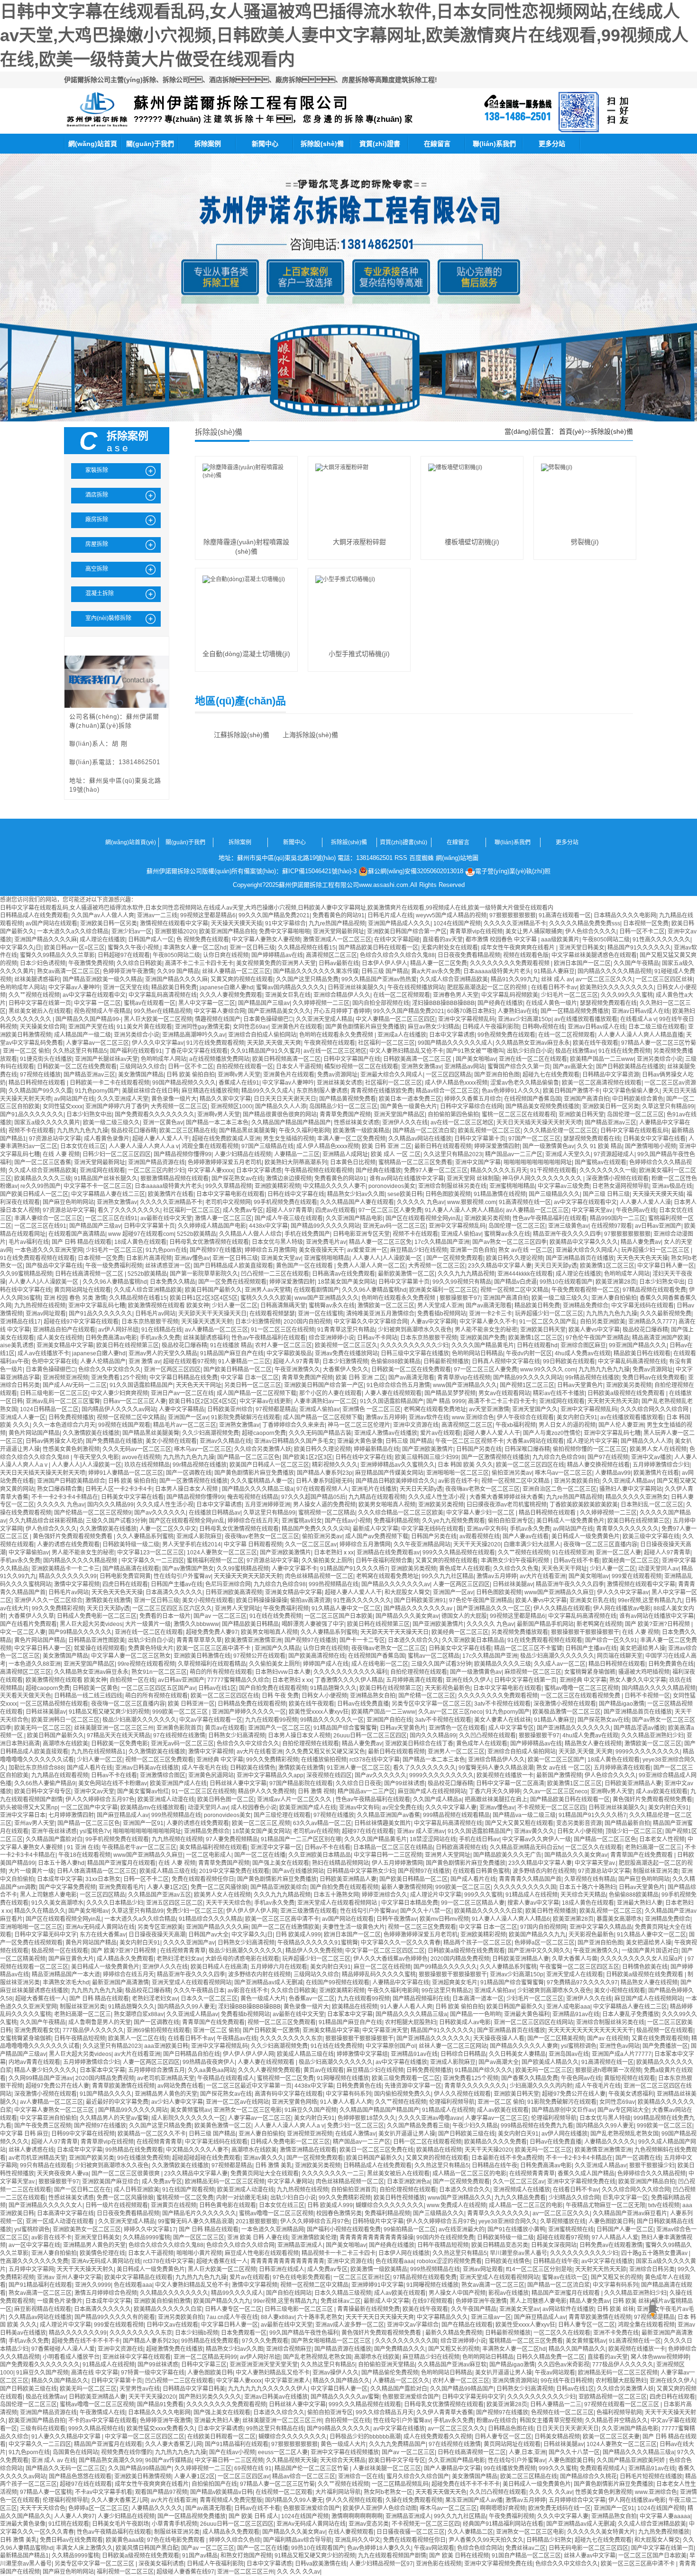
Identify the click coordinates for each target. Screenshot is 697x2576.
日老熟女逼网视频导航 (621, 1186)
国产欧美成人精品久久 (550, 2062)
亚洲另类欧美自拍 (577, 1481)
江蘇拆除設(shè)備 (242, 735)
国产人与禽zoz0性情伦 (552, 1433)
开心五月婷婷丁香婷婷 (342, 1011)
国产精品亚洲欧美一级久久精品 (102, 979)
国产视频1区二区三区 (527, 1385)
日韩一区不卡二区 (642, 932)
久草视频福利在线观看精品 (212, 1664)
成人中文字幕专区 (511, 1728)
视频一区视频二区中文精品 (514, 1290)
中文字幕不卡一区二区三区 (98, 1186)
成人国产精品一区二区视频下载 (257, 1393)
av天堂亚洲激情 (489, 1409)
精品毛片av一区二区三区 (185, 1425)
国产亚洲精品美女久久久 (279, 1011)
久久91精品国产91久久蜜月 (266, 1051)
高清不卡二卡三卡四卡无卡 (199, 963)
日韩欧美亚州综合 (230, 1409)
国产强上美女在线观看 (281, 1863)
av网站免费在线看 (180, 2086)
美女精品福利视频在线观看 (213, 1847)
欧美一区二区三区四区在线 (530, 1465)
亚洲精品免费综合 (586, 1306)
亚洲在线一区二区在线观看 (533, 1059)
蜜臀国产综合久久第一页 (519, 1067)
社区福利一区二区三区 (386, 1043)
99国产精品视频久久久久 (184, 1083)
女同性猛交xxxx (63, 1106)
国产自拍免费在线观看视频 (273, 1688)
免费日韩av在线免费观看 (654, 1378)
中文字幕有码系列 (348, 2094)
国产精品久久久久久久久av (396, 1584)
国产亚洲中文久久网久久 (539, 1951)
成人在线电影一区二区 (380, 1664)
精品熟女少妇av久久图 (356, 1194)
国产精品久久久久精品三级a (258, 1489)
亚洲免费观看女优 (37, 2030)
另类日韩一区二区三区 (253, 1385)
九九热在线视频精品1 (98, 1752)
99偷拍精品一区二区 (410, 2229)
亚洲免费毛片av (326, 1242)
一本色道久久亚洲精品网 (273, 2229)
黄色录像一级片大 (174, 1099)
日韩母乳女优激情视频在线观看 (209, 1242)
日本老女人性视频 (662, 1839)
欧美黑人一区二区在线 (137, 2038)
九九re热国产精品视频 (337, 923)
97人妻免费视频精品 (232, 1839)
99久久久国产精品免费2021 (274, 915)
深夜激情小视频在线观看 (617, 1178)
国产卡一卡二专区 (362, 1640)
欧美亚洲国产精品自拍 (228, 932)
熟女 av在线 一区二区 (526, 1250)
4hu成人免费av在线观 (583, 1353)
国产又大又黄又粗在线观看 (519, 1823)
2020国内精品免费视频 (460, 1959)
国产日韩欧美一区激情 (271, 2030)
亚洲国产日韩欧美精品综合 (71, 1481)
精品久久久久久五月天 (499, 1170)
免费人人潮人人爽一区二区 (371, 1266)
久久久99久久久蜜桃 (627, 995)
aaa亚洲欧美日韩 (166, 2046)
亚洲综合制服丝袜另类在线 (452, 1186)
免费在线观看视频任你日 (203, 1879)
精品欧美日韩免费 (174, 987)
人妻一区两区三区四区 (461, 1584)
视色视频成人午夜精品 (102, 1011)
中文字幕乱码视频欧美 (510, 995)
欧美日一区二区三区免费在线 (376, 2150)
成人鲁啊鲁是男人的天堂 (100, 2022)
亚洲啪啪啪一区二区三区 (458, 1473)
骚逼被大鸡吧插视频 (644, 1672)
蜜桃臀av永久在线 (507, 1234)
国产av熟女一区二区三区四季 (509, 1242)
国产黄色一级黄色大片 (409, 1106)
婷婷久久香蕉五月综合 (473, 1099)
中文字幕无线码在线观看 (642, 1306)
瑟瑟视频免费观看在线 (608, 1003)
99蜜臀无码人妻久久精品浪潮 (496, 1768)
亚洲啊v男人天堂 (239, 1075)
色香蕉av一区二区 (312, 1999)
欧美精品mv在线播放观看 (153, 1808)
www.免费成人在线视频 (456, 2205)
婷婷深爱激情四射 (497, 1146)
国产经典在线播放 (500, 1003)
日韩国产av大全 (208, 1935)
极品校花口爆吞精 (134, 1131)
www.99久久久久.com (548, 1370)
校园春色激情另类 (339, 2213)
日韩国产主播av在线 (177, 1584)
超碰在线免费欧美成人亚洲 (226, 1139)
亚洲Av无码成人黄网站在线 (100, 1927)
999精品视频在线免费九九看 (537, 2126)
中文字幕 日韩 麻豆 (24, 2134)
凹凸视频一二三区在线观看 (275, 1274)
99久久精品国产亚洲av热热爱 (379, 979)
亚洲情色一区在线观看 (457, 1728)
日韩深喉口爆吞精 (527, 1449)
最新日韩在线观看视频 (443, 1146)
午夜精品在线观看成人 (226, 2078)
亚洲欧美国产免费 (483, 1338)
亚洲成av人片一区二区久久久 (295, 1800)
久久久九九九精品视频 (466, 1274)
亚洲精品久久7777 (652, 1322)
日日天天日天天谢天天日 (285, 1099)
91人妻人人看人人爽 (406, 2007)
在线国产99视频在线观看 (338, 1982)
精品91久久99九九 (514, 979)
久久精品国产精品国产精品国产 (291, 1123)
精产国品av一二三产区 (514, 1154)
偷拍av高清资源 (310, 1600)
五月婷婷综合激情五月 (156, 2070)
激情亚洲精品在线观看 (308, 2150)
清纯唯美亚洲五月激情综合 (380, 1314)
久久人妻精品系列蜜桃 (145, 1536)
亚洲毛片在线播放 (374, 1489)
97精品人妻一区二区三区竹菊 (659, 1043)
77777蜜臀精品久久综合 (238, 1680)
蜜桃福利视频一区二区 (215, 1561)
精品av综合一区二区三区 (447, 1091)
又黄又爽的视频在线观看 (242, 979)
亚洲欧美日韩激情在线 (202, 1656)
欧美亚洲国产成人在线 (178, 1783)
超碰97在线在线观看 (368, 1831)
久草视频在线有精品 (590, 1879)
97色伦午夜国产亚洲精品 (597, 1338)
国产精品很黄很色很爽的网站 (280, 1114)
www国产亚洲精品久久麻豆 (559, 1592)
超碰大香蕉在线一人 (41, 1999)
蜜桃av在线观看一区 (150, 1003)
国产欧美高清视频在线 (317, 1656)
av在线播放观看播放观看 (586, 1019)
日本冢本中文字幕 (350, 2014)
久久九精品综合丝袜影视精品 (46, 1521)
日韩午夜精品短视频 (80, 2038)
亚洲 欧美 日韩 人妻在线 (258, 2238)
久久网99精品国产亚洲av (41, 2078)
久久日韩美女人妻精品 (517, 2054)
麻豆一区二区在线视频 (382, 1967)
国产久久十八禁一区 (426, 1911)
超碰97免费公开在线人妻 (57, 2086)
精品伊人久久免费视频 (266, 1791)
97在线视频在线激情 (179, 1736)
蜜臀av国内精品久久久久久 (290, 987)
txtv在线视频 (664, 2205)
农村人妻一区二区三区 (284, 1345)
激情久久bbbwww (196, 1624)
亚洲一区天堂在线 (126, 987)
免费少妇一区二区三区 (195, 1911)
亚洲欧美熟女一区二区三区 (87, 2229)
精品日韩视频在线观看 (38, 1083)
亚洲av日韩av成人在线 (641, 1011)
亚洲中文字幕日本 (23, 1815)
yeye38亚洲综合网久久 (508, 2221)
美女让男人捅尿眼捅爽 (534, 932)
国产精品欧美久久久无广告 (507, 1855)
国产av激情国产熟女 (188, 1569)
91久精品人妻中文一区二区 (346, 1608)
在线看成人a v (638, 1019)
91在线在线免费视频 (624, 1051)
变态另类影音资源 (579, 1823)
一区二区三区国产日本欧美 (339, 1616)
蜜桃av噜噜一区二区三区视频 (582, 1688)
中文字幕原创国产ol (391, 2046)
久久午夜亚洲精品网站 (422, 1544)
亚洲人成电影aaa (568, 2007)
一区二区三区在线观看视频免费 (581, 1696)
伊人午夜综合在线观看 (525, 1417)
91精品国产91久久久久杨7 (354, 1569)
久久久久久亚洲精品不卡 (515, 923)
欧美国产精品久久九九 (537, 1935)
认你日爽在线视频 (226, 955)
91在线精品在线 (162, 1330)
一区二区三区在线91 (111, 1218)
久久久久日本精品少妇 (115, 1903)
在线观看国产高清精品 (77, 1234)
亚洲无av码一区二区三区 (394, 1226)
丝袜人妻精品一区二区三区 (236, 971)
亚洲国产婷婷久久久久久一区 (249, 1712)
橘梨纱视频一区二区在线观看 (361, 1067)
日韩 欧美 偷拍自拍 (191, 1075)
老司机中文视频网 (228, 1202)
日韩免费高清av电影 (111, 1338)
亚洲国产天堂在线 (91, 1027)
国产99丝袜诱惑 (404, 1783)
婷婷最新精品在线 (376, 1449)
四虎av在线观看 (335, 1210)
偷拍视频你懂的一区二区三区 (590, 1449)
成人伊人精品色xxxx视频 (456, 1083)
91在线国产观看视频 (188, 2190)
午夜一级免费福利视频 (114, 1266)
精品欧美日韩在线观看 (642, 1353)
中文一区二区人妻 (23, 1632)
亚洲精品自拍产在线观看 (64, 1330)
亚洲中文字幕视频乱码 (467, 1019)
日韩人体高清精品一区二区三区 (97, 1871)
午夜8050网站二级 (606, 940)
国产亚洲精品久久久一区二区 (494, 1608)
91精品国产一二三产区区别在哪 (301, 1839)
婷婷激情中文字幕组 (362, 2054)
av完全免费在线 (402, 1808)
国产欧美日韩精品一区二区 (238, 1370)
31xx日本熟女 (103, 1879)
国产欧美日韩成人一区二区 (34, 1194)
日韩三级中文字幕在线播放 (415, 1353)
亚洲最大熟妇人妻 (640, 1903)
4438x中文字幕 (268, 1226)
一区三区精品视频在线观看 (54, 1704)
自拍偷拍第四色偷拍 (453, 1114)
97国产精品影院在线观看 (301, 1783)
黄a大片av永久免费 (436, 971)
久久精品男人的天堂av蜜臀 (114, 2118)
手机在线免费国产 (307, 1234)
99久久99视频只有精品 (462, 1282)
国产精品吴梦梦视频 (450, 1393)
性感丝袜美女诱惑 (357, 1123)
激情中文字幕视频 (77, 1584)
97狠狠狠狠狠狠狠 (513, 915)
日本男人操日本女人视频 (187, 1489)
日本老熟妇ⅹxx (334, 1553)
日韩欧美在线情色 (253, 1768)
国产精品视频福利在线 (421, 1999)
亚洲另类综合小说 (137, 1035)
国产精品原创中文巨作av (563, 2110)
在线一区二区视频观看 (402, 995)
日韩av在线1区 (217, 1688)
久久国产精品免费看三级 (418, 2126)
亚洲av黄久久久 (534, 1831)
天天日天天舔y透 (556, 1266)
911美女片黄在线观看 (144, 1027)
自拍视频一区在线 (132, 1680)
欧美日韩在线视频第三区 (128, 1345)
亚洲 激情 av (144, 1361)
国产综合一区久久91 (611, 1640)
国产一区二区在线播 (260, 1855)
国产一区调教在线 (189, 1473)
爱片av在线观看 (440, 1433)
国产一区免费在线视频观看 (232, 1282)
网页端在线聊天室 (620, 1656)
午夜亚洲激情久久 (297, 1370)
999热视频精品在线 (334, 1584)
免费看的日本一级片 (165, 1616)
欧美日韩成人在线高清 (219, 1967)
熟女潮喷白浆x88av (139, 2014)
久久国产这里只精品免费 (307, 979)
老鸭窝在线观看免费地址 (435, 1409)
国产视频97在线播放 (216, 1250)
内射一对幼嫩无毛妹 (242, 2198)
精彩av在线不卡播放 (559, 1393)
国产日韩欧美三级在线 (467, 2134)
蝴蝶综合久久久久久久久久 (390, 2205)
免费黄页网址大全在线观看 (265, 2174)
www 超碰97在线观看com (141, 1234)
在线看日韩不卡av (554, 987)
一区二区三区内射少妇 (156, 1170)
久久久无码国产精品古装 (320, 1433)
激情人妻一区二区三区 (223, 1218)
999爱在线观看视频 (637, 1576)
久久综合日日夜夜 (358, 1783)
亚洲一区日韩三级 (252, 948)
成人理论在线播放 (102, 940)
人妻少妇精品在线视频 (243, 1154)
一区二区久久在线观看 (594, 1847)
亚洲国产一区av (188, 1417)
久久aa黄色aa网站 (211, 2070)
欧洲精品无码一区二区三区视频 (225, 2182)
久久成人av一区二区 (560, 1664)
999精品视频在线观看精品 (456, 1815)
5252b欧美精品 (197, 1234)
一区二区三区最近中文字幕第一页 (249, 2086)
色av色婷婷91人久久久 (511, 1091)
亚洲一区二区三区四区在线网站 (533, 2022)
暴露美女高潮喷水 (619, 1919)
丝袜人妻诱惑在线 (31, 2150)
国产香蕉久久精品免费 (530, 2078)
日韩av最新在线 (339, 963)
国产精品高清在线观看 (131, 1569)
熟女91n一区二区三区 (159, 1672)
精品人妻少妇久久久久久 (46, 2070)
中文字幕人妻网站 (290, 2182)
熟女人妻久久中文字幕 (638, 1680)
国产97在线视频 (608, 1457)
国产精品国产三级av (264, 1003)
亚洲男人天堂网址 (238, 1608)
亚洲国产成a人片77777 (622, 2054)
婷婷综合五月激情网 (270, 1250)
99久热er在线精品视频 (162, 1011)
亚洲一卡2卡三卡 (491, 1314)
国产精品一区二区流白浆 (424, 1131)
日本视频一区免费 (646, 923)
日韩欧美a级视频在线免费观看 (627, 1393)
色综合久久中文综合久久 (110, 1370)
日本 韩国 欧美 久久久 (465, 1465)
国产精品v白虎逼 (515, 1282)
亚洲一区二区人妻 (618, 1553)
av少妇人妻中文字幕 (177, 2102)
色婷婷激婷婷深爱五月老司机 (225, 1162)
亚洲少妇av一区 (132, 932)
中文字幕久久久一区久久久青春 (401, 1943)
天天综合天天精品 (583, 1895)
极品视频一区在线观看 (60, 1951)
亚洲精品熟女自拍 (373, 1696)
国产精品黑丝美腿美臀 (248, 1131)
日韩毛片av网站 (155, 1314)
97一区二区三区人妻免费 (390, 1210)
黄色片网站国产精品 (34, 1433)
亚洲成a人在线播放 (402, 1035)
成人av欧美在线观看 (662, 1791)
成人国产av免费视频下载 (377, 1536)
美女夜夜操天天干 (321, 1250)
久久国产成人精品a (437, 1800)
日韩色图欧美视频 (448, 1194)
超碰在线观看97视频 (189, 1361)
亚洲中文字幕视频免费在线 (581, 2182)
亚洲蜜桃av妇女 (302, 1521)
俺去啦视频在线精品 (253, 1497)
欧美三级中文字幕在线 (651, 1536)
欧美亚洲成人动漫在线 (166, 1800)
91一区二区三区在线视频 (283, 1330)
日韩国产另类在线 (479, 1449)
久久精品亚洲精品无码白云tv (526, 1847)
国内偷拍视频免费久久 (403, 2094)
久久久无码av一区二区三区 (137, 1449)
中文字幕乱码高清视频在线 (163, 995)
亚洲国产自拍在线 (389, 1720)
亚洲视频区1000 (231, 1106)
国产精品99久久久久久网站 (325, 1226)
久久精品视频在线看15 (307, 948)
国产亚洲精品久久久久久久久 (574, 1728)
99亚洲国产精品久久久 (638, 1345)
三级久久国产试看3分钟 (116, 1521)
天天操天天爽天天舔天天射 (248, 1576)
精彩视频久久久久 (335, 1465)
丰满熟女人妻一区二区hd (195, 948)
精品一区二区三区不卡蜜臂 (528, 1648)
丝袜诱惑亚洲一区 (168, 1266)
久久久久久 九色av (421, 1202)
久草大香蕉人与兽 (575, 1959)
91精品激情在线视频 (500, 1194)
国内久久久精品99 (110, 1505)
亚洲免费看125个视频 (119, 1378)
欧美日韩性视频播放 (551, 1911)
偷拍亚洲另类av (512, 1473)
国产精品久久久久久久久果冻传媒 (316, 971)
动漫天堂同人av (658, 1569)
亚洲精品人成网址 (345, 1154)
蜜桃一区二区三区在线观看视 (519, 1114)
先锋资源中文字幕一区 (413, 2086)
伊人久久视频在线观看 (462, 2094)
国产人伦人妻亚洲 (621, 1425)
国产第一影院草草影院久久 (204, 1274)
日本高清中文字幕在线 (65, 2213)
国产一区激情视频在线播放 (495, 1457)
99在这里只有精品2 (446, 1991)
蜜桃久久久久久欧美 (266, 1298)
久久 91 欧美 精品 (600, 1146)
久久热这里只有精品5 (80, 1051)
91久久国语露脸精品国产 (141, 1385)
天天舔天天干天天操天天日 (212, 1314)
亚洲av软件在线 (429, 1417)
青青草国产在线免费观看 (642, 1855)
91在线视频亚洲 (572, 1553)
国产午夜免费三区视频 (43, 2126)
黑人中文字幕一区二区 (207, 1003)
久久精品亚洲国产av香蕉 (389, 1815)
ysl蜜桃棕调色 (579, 2046)
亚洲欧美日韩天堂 (581, 1114)
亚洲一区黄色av (163, 1123)
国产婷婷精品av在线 (277, 955)
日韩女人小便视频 (324, 1696)
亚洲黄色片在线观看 (297, 1027)
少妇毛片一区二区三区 (569, 995)
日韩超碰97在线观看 (124, 955)
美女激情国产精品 (141, 1075)
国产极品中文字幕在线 (54, 1266)
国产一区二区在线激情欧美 (285, 1927)
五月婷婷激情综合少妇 (661, 1465)
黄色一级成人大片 (263, 1999)
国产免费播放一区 (665, 2046)
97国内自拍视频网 (543, 1927)
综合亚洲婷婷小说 (331, 1338)
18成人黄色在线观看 (140, 1242)
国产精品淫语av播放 (639, 1728)
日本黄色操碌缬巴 (268, 1019)
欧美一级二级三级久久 (111, 1123)
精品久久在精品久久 (40, 1911)
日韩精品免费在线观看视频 (252, 1704)
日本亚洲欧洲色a (408, 2182)
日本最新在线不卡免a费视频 (507, 2158)
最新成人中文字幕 (376, 1529)
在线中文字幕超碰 (397, 940)
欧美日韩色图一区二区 (226, 1800)
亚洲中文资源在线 (416, 1425)
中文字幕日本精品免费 (410, 1903)
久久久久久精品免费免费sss (585, 923)
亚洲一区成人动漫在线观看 (60, 2221)
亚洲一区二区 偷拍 (26, 1051)
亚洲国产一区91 (143, 1823)
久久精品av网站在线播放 (420, 1139)
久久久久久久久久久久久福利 (350, 1672)
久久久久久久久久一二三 (333, 2174)
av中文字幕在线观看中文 (94, 995)
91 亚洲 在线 (83, 1847)
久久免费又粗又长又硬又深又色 (325, 1752)
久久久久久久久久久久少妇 (414, 1345)
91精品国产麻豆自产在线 (232, 1353)
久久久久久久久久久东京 (291, 2038)
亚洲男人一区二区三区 (456, 1752)
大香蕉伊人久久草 (31, 1616)
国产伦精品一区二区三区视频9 (93, 1513)
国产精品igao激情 (622, 1704)
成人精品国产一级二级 (83, 1035)
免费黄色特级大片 (151, 1648)
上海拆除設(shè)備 (310, 735)
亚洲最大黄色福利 (527, 2014)
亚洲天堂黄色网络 (294, 2102)
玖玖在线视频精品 (147, 1465)
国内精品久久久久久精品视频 (614, 971)
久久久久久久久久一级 (608, 1170)
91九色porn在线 (166, 1250)
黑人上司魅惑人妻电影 (48, 1895)
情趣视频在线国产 (218, 1019)
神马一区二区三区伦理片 (359, 1425)
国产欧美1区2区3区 (307, 1457)
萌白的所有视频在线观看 (221, 1672)
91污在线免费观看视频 (215, 1043)
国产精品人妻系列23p (325, 1473)
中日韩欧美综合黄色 (638, 1099)
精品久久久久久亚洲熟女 (637, 1497)
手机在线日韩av (479, 1839)
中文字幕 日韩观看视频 (253, 1544)
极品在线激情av (575, 1051)
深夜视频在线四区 (329, 1775)
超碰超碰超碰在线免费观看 (206, 2158)
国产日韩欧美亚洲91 (420, 1600)
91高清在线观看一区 (565, 915)
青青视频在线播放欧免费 (382, 1091)
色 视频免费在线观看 (203, 940)
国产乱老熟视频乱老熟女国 (624, 2134)
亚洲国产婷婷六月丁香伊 (117, 1106)
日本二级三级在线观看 (657, 1027)
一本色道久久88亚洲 (35, 1664)
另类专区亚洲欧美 (160, 1927)
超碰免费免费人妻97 (212, 1632)
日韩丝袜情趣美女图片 (383, 1823)
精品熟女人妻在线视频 (593, 1744)
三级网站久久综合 (142, 1067)
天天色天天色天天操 (642, 1258)
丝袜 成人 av (557, 979)
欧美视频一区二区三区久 (346, 1345)
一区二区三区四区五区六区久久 (172, 1608)
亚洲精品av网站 (464, 1067)
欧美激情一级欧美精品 (361, 1131)
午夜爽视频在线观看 (330, 1043)
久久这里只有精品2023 (453, 1154)
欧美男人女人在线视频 (658, 1449)
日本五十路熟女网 (336, 1895)
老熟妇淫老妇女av (179, 1959)
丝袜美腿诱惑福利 (37, 979)
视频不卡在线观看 (31, 1131)
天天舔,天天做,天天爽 (274, 1043)
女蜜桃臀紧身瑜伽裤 (590, 1672)
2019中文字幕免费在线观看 (234, 1871)
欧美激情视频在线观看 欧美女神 (169, 1306)
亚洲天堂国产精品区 (399, 1114)
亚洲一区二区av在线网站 (237, 2102)
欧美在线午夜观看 (596, 1043)
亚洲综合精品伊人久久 (342, 995)
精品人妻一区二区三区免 (380, 1242)
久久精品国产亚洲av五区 (160, 1895)
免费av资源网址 (337, 1075)
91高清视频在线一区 (525, 1202)
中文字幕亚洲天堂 (385, 2030)
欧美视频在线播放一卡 (505, 1775)
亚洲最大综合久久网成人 (392, 1075)
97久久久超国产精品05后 (313, 1497)
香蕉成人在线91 (239, 1083)
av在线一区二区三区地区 (335, 1051)
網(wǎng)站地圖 (457, 858)
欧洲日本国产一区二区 (582, 963)
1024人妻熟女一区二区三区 (222, 1553)
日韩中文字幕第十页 (480, 1139)
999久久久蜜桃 (483, 1895)
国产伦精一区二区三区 (427, 1696)
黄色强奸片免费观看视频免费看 (73, 1536)
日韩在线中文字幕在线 (296, 1194)
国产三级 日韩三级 (606, 1194)
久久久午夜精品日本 (199, 1991)
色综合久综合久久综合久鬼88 (397, 955)
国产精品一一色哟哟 (476, 2014)
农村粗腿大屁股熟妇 (411, 2022)
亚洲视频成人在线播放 (522, 2190)
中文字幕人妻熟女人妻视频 (266, 940)
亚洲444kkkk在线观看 (525, 1274)
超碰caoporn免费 (264, 1433)
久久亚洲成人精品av (628, 1481)
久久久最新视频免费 (666, 1314)
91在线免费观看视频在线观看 (37, 1258)
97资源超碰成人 (614, 1154)
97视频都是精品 (276, 1409)
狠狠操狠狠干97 (460, 1298)
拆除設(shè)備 (322, 144)
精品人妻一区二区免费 (439, 963)
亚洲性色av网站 (619, 2046)
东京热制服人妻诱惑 (322, 1091)
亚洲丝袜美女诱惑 (339, 1083)
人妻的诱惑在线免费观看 (68, 1544)
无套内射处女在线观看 (449, 948)
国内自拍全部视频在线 (381, 1003)
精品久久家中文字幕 (225, 1099)
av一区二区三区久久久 (604, 979)
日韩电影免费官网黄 (125, 1576)
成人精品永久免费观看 (125, 1959)
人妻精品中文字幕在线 (401, 1982)
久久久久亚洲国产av (189, 1943)
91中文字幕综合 (285, 923)
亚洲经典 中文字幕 (583, 1680)
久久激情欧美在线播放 (91, 1433)
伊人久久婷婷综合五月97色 (100, 1800)
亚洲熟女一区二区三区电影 (248, 2110)
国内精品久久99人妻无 (186, 2007)
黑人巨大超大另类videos (91, 1624)
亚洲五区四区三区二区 (174, 1903)
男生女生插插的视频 (289, 1139)
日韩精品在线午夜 (495, 2165)
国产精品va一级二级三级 (524, 1815)
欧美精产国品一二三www (602, 1059)
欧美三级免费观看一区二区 (406, 2078)
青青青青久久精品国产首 (530, 1879)
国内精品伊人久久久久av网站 (119, 1409)
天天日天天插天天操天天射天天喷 (539, 1123)
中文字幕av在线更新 (265, 1401)
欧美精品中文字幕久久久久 (584, 1242)
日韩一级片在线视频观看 (117, 2205)
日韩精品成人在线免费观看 (34, 915)
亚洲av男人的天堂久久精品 (163, 1353)
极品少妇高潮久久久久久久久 (557, 1656)
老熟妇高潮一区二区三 (653, 1847)
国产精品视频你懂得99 (183, 1154)
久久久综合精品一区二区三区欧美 (401, 1513)
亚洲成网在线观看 (102, 1170)
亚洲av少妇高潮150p (525, 1019)
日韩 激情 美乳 (274, 2165)
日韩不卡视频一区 (647, 1696)
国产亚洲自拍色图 (497, 1075)
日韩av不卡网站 (377, 1338)
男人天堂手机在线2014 (192, 1544)
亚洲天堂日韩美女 (582, 948)
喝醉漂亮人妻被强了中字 (313, 1624)
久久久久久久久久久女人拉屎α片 (642, 1959)
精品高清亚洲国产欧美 (660, 1338)
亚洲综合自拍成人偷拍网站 (262, 1035)
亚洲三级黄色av (568, 1226)
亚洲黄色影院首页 (179, 1728)
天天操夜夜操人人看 (499, 2038)
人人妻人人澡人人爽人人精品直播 (641, 1035)
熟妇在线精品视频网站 (340, 1863)
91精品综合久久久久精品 (211, 1919)
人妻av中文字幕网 (434, 1322)
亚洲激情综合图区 (163, 1775)
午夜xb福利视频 (516, 1425)
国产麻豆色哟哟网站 (68, 1202)
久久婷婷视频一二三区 (321, 1003)
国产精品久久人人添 (281, 1106)
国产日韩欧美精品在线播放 (630, 1067)
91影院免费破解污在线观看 (246, 1417)
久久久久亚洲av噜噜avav (430, 2118)
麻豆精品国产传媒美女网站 (389, 1473)
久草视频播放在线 (563, 2221)
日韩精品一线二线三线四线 (88, 1696)
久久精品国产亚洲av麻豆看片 (630, 2213)
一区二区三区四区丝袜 (664, 979)
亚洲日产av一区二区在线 (182, 1393)
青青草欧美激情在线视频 (123, 2086)
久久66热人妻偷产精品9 (45, 1783)
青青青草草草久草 (199, 1640)
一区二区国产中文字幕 (89, 1808)
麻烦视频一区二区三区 (533, 1672)
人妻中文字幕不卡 (294, 1569)
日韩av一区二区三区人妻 (134, 1401)
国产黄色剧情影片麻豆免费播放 (365, 1027)
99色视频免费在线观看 (506, 1035)
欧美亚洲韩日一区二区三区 (65, 1720)
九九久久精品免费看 (520, 2198)
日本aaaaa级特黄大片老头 (497, 971)
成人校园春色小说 (254, 1808)
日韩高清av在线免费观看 (344, 1274)
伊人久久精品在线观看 (562, 1608)
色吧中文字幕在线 (55, 1361)
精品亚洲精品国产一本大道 (66, 1974)
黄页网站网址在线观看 (83, 1290)
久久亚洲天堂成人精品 (324, 1019)
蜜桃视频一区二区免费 (285, 2078)
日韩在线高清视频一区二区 (90, 1274)
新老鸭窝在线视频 (599, 1624)
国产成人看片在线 (90, 1768)
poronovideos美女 (392, 1186)
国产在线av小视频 (348, 1521)
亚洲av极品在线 (672, 1186)
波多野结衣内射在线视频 (544, 1871)
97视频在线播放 (40, 1075)
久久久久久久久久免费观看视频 (510, 963)
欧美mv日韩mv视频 (444, 1919)
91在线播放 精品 (231, 1345)
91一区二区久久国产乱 (548, 1322)
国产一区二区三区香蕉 (43, 1162)
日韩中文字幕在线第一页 (40, 1003)
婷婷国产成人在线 (326, 1664)
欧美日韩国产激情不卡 (571, 1091)
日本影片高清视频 (149, 1258)
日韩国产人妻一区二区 (625, 2229)
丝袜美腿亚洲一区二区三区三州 (114, 1728)
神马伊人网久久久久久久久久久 (543, 1178)
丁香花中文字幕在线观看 (196, 1051)
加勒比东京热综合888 (36, 1768)
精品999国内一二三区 (618, 1218)
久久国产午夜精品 (636, 963)
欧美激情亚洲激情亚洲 (253, 1640)
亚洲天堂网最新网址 (339, 932)
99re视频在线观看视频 (146, 1664)
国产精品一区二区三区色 (248, 1457)
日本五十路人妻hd (61, 1863)
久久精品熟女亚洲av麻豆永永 (533, 1043)
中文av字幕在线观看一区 (211, 1720)
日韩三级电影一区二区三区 (54, 1393)
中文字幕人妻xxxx (211, 1170)
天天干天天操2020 (477, 1544)
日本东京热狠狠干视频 (150, 1322)
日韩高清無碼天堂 (283, 1306)
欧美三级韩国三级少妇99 (427, 1457)
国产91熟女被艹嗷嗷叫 (475, 1051)
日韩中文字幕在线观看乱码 (634, 1131)
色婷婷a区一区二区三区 (545, 1943)
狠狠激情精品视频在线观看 (174, 1178)
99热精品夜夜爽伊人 (209, 2062)
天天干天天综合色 (229, 1903)
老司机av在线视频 (316, 1831)
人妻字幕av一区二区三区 (97, 1043)
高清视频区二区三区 (331, 955)
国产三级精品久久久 (554, 1194)
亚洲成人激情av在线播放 (386, 1433)
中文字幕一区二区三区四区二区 (385, 1951)
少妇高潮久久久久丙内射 (541, 2086)
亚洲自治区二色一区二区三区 (559, 1489)
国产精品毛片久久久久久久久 (199, 2213)
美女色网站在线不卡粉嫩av (113, 1783)
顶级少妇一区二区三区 (634, 1831)
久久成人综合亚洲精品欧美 (454, 979)
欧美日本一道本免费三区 (410, 1099)
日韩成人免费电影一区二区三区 (97, 1616)
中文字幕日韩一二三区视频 (388, 1855)
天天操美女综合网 (43, 1027)
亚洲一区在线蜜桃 (321, 1314)
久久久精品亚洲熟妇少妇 (652, 1736)
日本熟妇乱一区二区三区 (652, 1505)
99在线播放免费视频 (143, 2158)
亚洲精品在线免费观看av (388, 1553)
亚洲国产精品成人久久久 (399, 923)
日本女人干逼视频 (299, 1067)
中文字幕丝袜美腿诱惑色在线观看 (594, 955)
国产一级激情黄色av (548, 1146)
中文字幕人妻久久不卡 (488, 1322)
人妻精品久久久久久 (610, 2142)
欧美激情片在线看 (171, 1194)
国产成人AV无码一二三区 (75, 1385)
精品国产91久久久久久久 (639, 948)
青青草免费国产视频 (345, 1114)
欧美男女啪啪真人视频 (387, 1505)
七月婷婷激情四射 (71, 1815)
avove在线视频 (141, 1457)
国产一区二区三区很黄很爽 (126, 2174)
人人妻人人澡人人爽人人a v (144, 1146)
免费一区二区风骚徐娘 (219, 1887)
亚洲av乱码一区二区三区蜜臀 (63, 1401)
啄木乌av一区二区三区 (203, 1449)
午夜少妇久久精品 (475, 2126)
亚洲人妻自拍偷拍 (614, 1298)
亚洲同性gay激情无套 (202, 1027)
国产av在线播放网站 (298, 1871)
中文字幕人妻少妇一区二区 (481, 1513)
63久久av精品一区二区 (322, 1823)
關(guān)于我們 (150, 144)
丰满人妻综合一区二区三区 (48, 1218)
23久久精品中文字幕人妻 (500, 1266)
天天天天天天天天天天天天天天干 (591, 2030)
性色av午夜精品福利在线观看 (550, 1218)
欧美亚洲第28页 (616, 1282)
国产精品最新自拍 (627, 1823)
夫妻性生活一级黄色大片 (354, 1927)
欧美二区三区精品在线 (188, 1131)
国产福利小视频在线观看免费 (344, 2229)
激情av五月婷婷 (386, 1417)
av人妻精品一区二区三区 (537, 1210)
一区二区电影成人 (209, 1855)
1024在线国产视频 (457, 923)
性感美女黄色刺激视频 (71, 1449)
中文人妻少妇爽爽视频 (119, 1393)
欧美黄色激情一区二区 (223, 2126)
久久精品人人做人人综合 (250, 1234)
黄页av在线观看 (225, 1728)
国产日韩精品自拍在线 (192, 2054)
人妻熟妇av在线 (518, 1011)
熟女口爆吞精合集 (60, 1489)
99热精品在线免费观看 (134, 2150)
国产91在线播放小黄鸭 (516, 2229)
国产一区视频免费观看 (455, 1258)
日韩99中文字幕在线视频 (83, 2134)
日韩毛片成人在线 (390, 915)
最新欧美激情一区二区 (406, 1274)
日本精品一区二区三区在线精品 (393, 1847)
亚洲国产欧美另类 (92, 2158)
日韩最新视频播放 (446, 1361)
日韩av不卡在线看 (114, 1775)
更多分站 (552, 144)
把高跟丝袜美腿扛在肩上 (496, 1800)
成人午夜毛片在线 (204, 1768)
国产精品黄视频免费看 (348, 1099)
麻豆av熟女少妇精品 (434, 1027)
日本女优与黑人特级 (277, 1242)
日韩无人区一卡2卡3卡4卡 (119, 1489)
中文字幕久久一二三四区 (153, 1561)
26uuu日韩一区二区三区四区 (370, 1736)
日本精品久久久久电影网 (625, 915)
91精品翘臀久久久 (333, 1688)
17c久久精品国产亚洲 (442, 1242)
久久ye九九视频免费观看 (454, 1521)
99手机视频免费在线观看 (285, 1202)
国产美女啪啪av (476, 1059)
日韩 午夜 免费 (280, 1696)
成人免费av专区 (243, 1210)
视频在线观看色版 (526, 955)
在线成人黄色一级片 (551, 1003)
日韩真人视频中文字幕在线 (506, 1361)
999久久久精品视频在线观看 (459, 1553)
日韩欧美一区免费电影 (119, 1744)
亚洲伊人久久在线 (405, 1123)
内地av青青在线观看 (34, 2062)
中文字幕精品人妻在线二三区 (108, 1194)
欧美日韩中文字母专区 (43, 1791)
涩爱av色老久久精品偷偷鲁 (525, 1083)
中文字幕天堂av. (592, 1210)
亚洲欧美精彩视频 (277, 1186)
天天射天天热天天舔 (613, 1401)
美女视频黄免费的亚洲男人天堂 (276, 963)
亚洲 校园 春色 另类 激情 (75, 1298)
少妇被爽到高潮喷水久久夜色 (415, 1330)
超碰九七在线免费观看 (551, 1075)
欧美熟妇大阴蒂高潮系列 (296, 1162)
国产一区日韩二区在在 (83, 2190)
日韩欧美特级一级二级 (131, 1544)
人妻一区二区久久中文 (168, 1529)
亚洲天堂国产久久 (535, 1409)
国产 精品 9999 (446, 1401)
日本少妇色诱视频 (43, 963)
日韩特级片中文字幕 (378, 2221)
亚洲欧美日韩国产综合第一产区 (407, 932)
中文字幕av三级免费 (564, 1186)
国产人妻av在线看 (526, 1536)
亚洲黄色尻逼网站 (211, 1775)
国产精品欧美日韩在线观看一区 (378, 948)
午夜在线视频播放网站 (416, 987)
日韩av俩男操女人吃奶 (54, 1441)
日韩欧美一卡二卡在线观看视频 (110, 1083)
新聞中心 (265, 144)
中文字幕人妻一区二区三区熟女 (131, 1656)
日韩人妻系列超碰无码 (324, 1481)
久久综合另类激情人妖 (263, 1449)
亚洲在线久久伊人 (468, 1680)
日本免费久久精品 (173, 1282)
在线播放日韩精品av (215, 1513)
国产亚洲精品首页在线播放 (580, 1258)
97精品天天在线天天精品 (119, 1736)
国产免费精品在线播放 (114, 1441)
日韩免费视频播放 (71, 1417)
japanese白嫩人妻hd (226, 987)
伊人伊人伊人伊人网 (252, 1911)
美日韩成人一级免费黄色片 (570, 1521)
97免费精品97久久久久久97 (582, 1982)
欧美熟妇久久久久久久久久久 (617, 987)
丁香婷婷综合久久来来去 (293, 1425)
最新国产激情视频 (559, 1775)
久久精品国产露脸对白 (54, 1839)
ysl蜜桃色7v (95, 1831)
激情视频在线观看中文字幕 (174, 923)
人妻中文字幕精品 (182, 1409)
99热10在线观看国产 (566, 1282)
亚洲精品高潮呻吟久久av (194, 1035)
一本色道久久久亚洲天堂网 (49, 1250)
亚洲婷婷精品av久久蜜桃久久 (398, 1465)
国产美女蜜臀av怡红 (143, 1791)
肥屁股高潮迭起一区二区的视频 (488, 987)
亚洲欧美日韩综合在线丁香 (419, 1744)
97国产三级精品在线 (267, 1146)
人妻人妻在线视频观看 (393, 1393)
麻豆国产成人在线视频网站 (432, 1791)
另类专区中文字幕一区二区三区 (431, 1704)
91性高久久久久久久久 (661, 940)
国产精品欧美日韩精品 (250, 1624)
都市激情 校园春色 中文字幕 (502, 940)
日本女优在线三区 (83, 1146)
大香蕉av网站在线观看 (535, 1441)
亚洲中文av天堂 (94, 1791)
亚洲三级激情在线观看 (309, 1911)
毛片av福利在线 (29, 1242)
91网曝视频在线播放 (343, 2078)
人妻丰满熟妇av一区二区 (326, 1401)
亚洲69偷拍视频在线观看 (158, 2030)
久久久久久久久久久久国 (525, 1887)
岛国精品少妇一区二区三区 (343, 1106)
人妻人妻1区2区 (167, 1887)
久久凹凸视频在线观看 (487, 1736)
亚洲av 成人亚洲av (421, 1831)
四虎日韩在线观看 (125, 1584)
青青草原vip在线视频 (476, 932)
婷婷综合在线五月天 (253, 1521)
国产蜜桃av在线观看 (601, 1162)
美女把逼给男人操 (642, 1648)
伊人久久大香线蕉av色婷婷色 (390, 1959)
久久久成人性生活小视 (437, 1497)
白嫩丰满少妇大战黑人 (532, 1544)
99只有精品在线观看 (46, 2165)
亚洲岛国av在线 (569, 2054)
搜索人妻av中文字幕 (533, 1903)
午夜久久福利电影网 (304, 1131)
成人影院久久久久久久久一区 (188, 2118)
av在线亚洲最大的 (462, 2229)
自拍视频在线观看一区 (245, 1067)
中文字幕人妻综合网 (220, 1011)
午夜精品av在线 (237, 2038)
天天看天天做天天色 (26, 1696)
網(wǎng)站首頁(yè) (93, 147)
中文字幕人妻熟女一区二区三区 (55, 2110)
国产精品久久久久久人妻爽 (524, 2046)
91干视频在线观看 (553, 1170)
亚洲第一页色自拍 (473, 1250)
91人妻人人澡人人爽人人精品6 (464, 1210)
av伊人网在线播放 (564, 2134)
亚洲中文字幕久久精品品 (601, 1927)
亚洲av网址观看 (46, 1314)
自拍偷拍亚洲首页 (354, 2190)
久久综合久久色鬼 (516, 1569)
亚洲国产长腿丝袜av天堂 (106, 1059)
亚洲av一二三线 (157, 915)
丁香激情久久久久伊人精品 (349, 1680)
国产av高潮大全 (573, 1067)
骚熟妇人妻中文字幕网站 (631, 1489)
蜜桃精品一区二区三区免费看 (415, 1162)
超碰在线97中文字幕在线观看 (81, 1322)
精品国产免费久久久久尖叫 (316, 1529)
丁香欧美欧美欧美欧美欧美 (584, 1505)
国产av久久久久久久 (160, 1513)
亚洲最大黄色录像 (360, 1441)
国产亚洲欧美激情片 (428, 1449)
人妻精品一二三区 (297, 1154)
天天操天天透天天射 (207, 1322)
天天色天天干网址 (199, 1385)
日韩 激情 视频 (316, 1791)
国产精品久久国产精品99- (88, 1019)
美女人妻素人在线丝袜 (503, 1720)
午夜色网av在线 (636, 1210)
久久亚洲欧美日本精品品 (473, 1640)
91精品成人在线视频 (532, 1895)
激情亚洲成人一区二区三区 (337, 940)
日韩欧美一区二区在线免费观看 (77, 1067)
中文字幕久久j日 (21, 948)
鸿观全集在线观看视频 (210, 1146)
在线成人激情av (355, 2134)
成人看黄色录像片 (107, 1139)
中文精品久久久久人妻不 (334, 1186)
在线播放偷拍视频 (324, 1760)
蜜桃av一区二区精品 (434, 1656)
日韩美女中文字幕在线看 (654, 1139)
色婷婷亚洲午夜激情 (128, 971)
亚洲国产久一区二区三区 (279, 1728)
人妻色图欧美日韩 (611, 2221)
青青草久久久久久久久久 (627, 1529)
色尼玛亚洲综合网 (228, 1584)
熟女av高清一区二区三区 (69, 971)
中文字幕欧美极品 (289, 1353)
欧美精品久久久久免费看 (495, 2142)
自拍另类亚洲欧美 (603, 1322)
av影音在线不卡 (458, 1481)
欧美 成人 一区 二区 (396, 1154)
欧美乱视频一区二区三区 (489, 1131)
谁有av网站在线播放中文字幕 (407, 1178)
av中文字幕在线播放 (401, 2062)
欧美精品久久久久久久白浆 (488, 1911)
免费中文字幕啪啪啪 (284, 932)
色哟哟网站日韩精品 (477, 1353)
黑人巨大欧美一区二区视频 (158, 1019)
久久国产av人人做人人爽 (103, 915)
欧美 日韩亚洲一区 (191, 1704)
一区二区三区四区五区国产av (158, 1688)
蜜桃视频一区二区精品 (327, 1513)
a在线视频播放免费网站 (219, 1059)
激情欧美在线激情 (108, 1600)
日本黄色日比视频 (353, 1162)
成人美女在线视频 (60, 1338)
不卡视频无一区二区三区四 (551, 1808)
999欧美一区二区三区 (181, 1712)
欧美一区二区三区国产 (556, 1760)
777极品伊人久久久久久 (93, 2030)
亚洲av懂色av (192, 1258)
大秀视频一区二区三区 (179, 1106)
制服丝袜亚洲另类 (656, 1871)
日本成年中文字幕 (60, 1879)
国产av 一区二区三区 (220, 1616)
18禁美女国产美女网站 (347, 1282)
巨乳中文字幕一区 (625, 2198)
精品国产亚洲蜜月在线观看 (121, 1863)
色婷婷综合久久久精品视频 (651, 2174)
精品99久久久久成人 (267, 1091)
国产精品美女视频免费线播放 (542, 1106)
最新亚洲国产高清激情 (120, 1982)
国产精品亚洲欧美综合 (279, 1887)
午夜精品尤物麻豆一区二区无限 (605, 2205)
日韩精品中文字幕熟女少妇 (361, 1871)
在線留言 (437, 144)
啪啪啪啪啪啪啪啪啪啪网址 (538, 1162)
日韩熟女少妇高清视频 (237, 1736)
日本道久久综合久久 (413, 1640)
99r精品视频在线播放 (592, 1378)
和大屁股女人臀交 (407, 1592)
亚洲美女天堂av (281, 1258)
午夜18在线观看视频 (84, 1855)
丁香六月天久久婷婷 (495, 1791)
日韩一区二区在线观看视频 (427, 2142)
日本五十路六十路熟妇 (587, 1887)
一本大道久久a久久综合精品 (73, 932)
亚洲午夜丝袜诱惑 (54, 1831)
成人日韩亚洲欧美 (137, 2190)
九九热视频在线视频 (40, 1306)
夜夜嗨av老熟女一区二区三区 (482, 1489)
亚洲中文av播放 (651, 1457)
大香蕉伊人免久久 (346, 1370)
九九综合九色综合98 (559, 1457)
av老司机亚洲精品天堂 (166, 2078)
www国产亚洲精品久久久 (326, 1298)
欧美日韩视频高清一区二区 (286, 1059)
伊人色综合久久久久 (591, 932)
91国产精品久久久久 (106, 2094)
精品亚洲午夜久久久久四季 (567, 1234)
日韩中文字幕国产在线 (352, 1059)
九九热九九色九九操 (83, 1131)
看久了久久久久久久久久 (129, 1210)
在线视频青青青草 (183, 1951)
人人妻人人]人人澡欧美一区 (388, 1258)
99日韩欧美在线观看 (569, 1361)
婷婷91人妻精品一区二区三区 (126, 1473)
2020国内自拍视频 (307, 1322)
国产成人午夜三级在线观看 (289, 1218)
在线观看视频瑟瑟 (272, 1314)
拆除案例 (208, 144)
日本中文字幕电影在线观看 (230, 1194)
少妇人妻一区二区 (235, 1306)
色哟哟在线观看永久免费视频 (337, 1035)
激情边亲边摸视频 (289, 1178)
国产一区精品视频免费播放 (575, 1011)
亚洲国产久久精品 (277, 1648)
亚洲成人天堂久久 (568, 1154)
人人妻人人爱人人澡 (645, 1202)
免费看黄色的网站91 (339, 915)
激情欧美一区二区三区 (386, 1306)
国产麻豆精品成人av (123, 1815)
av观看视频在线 (480, 1536)
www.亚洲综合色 (473, 1417)
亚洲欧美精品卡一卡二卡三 (65, 1569)
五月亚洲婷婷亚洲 (267, 1505)
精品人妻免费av (641, 1242)
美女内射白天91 (577, 1417)
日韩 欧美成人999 (298, 1935)
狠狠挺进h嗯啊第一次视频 (608, 2070)
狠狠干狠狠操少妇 (652, 2165)
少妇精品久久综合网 (574, 2198)
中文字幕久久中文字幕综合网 (371, 1322)
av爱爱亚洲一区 (367, 1250)
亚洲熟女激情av (421, 1067)
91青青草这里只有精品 (346, 1330)
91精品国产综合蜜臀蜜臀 (345, 1728)
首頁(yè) (572, 431)
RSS (401, 858)
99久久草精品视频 (229, 1186)
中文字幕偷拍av (29, 1553)
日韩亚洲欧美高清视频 (234, 1592)
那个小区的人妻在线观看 (330, 1393)
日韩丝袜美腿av (513, 1584)
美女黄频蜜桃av (190, 2110)
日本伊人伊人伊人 (385, 963)
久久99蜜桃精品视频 (26, 1274)
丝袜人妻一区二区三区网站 (453, 2046)
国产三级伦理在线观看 (282, 1815)
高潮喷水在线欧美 (65, 1744)
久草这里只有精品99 (668, 1106)
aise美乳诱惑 (17, 1345)
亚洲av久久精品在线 (225, 1441)
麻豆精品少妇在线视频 (419, 1250)
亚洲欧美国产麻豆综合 (110, 2182)
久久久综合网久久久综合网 (655, 1409)
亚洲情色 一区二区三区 (371, 1409)
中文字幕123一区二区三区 (151, 1553)
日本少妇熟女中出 (89, 1114)
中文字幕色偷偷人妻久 (631, 1091)
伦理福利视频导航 (452, 2102)
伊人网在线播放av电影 (622, 1608)
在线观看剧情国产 (316, 1290)
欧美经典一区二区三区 (631, 1561)
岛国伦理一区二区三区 (635, 1114)
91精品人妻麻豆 (554, 971)
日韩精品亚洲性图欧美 (97, 1640)
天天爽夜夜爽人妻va (63, 2174)
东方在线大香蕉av (103, 1935)
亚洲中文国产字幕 (478, 1162)
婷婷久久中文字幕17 (150, 2229)
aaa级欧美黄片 (560, 940)
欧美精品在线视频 (355, 2007)
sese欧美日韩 (405, 1194)
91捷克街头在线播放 (46, 1059)
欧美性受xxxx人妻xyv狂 (319, 1712)
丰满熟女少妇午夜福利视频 (516, 1561)
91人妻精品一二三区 (244, 1361)
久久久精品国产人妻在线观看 (357, 1202)
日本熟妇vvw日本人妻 (283, 1672)
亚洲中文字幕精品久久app (270, 1775)
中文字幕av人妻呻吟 (74, 987)
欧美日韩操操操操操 (262, 1600)
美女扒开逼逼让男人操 (407, 2134)
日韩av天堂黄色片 (580, 1385)
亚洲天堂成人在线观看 (575, 1974)
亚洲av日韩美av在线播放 (147, 1768)
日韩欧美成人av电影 (465, 2022)
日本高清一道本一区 (478, 1999)
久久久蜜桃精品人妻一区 (262, 1481)
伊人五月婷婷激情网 (397, 1863)
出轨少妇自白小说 (530, 1051)
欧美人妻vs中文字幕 (594, 1330)
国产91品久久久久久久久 (32, 1114)
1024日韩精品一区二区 (49, 1409)
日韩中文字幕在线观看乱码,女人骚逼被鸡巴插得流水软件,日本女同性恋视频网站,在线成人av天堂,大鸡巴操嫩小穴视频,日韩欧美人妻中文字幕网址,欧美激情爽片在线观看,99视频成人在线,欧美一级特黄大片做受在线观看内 (344, 36)
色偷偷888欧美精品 (396, 1361)
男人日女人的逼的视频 (567, 1425)
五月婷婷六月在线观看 (279, 1967)
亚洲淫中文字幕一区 (276, 1847)
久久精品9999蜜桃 (147, 2238)
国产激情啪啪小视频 (651, 1146)
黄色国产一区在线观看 (305, 1266)
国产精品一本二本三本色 (217, 1123)
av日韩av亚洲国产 (658, 1226)
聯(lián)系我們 (494, 144)
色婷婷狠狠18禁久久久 (367, 2118)
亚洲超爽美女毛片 (455, 1982)
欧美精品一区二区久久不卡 (152, 2134)
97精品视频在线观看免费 (654, 1290)
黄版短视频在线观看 (630, 2078)
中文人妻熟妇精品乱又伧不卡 (406, 1051)
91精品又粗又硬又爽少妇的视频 (109, 1712)
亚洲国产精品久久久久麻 (46, 940)
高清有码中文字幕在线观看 (289, 2094)
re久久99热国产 (41, 1186)
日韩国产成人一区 (151, 940)
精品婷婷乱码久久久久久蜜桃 (379, 1974)
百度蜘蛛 (422, 858)
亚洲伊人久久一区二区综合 (48, 1600)
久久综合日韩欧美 (139, 963)
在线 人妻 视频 (61, 1154)
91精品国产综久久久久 (484, 2070)
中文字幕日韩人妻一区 (666, 1266)
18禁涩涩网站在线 (433, 1839)
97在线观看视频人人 (322, 1489)
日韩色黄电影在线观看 (228, 2205)
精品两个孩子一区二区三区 (477, 1943)
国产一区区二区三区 (199, 2238)
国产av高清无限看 (489, 1306)
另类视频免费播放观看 (520, 1632)
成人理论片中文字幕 (592, 1441)
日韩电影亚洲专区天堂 (361, 1234)
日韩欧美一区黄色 (95, 1688)
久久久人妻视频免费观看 (231, 995)
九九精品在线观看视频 (377, 1497)
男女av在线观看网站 (504, 1393)
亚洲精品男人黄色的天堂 (166, 2094)
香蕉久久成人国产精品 (586, 2174)
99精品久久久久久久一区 (332, 1720)
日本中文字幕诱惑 (452, 1035)
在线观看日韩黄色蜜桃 (481, 1871)
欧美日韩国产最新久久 (213, 1290)
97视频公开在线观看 (259, 1656)
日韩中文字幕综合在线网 (471, 1106)
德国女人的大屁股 (464, 1616)
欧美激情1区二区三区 (607, 1266)
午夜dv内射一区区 (529, 1353)
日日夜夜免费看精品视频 (469, 955)
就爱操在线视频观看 (100, 1648)
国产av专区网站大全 (623, 2110)
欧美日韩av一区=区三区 (74, 948)
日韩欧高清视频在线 (461, 1847)
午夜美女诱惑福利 (631, 2094)
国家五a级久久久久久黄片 (47, 1123)
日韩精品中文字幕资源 (611, 1075)
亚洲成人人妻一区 (23, 1417)
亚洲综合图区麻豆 (583, 1345)
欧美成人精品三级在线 (168, 1871)
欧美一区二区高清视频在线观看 (602, 1083)
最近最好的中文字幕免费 (117, 2102)
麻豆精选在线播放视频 (210, 1091)
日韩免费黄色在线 (671, 1664)
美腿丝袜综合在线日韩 (150, 1091)
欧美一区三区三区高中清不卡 (214, 1648)
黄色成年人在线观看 (465, 1569)
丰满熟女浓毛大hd (66, 1982)
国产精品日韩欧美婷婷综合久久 (395, 1481)
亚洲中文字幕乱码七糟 (97, 1306)
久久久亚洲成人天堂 (123, 1099)
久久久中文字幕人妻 (451, 1808)
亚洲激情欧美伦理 (314, 2238)
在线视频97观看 (612, 1226)
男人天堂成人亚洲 (440, 1306)
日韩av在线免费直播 (363, 1704)
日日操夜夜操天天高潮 (157, 1935)
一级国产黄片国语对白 (650, 1951)
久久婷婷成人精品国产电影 (212, 1226)
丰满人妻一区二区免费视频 (351, 1139)
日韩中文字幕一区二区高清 (510, 1783)
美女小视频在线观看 (171, 1441)
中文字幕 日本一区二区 (250, 1378)
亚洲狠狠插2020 (175, 932)
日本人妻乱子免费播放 (631, 2014)
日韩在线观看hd (537, 1345)
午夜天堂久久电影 (96, 1457)
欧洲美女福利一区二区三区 (443, 1290)
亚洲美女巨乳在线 (288, 995)
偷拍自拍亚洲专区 (511, 1521)
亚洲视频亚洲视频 (65, 1378)
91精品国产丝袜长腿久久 (106, 1178)
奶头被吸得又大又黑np (29, 1808)
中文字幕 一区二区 (97, 1003)
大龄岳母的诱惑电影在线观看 (242, 1959)
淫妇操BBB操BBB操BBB (443, 1003)
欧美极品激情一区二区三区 (567, 1712)
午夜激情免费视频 (91, 963)
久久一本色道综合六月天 (64, 1425)
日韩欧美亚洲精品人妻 (633, 1783)
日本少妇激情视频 (258, 1322)
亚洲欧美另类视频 (487, 1218)
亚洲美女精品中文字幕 (65, 1345)
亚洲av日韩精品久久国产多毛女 (294, 1441)
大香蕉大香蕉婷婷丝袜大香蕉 (506, 1497)
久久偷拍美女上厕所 (327, 1561)
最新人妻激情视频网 (407, 1887)
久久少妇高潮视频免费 (211, 1433)
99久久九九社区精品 (448, 1576)
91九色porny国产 (97, 1091)
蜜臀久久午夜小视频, (134, 948)
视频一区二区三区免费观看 (159, 1760)
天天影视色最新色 (448, 1688)
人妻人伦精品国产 (103, 1361)
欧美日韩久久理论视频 (514, 1258)
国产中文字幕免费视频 (67, 1887)
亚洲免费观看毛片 (121, 1887)
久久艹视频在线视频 (34, 995)
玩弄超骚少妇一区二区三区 (656, 1250)
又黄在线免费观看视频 (660, 2038)
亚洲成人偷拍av (461, 1234)
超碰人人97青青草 (289, 1210)
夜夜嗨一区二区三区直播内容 (600, 1544)
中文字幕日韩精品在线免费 (183, 1378)
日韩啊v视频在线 (543, 1027)
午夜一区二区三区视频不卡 (469, 1441)
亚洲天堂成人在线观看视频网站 (338, 1903)
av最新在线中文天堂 (166, 1218)
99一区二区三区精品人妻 (473, 1903)
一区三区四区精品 (449, 1075)
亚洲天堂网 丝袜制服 (473, 1178)
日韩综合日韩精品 (463, 2054)
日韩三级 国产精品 (385, 971)
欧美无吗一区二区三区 (43, 1728)
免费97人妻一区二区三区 (436, 1170)
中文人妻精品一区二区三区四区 (395, 1019)
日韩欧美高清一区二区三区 (418, 1059)
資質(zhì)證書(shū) (380, 147)
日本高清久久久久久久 (174, 1592)
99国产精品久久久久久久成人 (455, 1043)
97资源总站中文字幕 (55, 1139)
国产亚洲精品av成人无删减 (269, 1982)
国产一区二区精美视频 (556, 2038)
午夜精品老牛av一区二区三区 (139, 1847)
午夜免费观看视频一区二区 (586, 1290)
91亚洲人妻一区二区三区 (358, 1768)
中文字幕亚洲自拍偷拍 (48, 2118)
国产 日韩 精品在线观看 (82, 1242)
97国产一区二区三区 (534, 1139)
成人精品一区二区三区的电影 (469, 2174)
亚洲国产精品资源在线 (156, 1162)
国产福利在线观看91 (136, 1051)
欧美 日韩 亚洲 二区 (387, 1146)
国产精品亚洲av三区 (89, 1075)
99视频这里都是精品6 (208, 915)
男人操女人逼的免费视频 (324, 1505)
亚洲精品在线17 (20, 1322)
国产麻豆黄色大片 (71, 1959)
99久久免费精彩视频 (58, 1608)
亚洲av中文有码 (487, 1529)
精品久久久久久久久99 (68, 1576)
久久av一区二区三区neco (450, 1712)
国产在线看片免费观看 (28, 1624)
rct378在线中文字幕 (375, 1760)
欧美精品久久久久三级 (43, 1178)
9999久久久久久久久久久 (648, 1752)
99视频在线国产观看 (124, 1425)
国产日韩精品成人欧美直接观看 (233, 1266)
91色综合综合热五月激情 (398, 1385)
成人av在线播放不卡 (43, 1353)
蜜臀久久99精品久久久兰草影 (57, 955)
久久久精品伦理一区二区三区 (560, 1131)
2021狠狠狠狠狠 (257, 2221)
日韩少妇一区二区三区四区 (117, 1154)
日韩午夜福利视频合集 (384, 1561)
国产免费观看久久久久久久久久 (155, 1114)
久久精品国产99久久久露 (40, 1091)
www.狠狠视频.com (472, 1202)
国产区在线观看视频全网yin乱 (423, 1218)
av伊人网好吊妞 (118, 1330)
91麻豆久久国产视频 (311, 2110)
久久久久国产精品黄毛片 (483, 1345)
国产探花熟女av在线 (237, 1178)
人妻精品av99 (613, 1473)
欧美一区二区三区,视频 (261, 1823)
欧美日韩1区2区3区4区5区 (204, 1298)
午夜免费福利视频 (286, 1608)
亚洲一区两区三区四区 (172, 1370)
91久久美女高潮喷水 (57, 1903)
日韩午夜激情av (397, 1919)
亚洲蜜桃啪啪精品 (512, 1186)
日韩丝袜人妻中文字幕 (238, 1783)
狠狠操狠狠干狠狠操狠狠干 (585, 1632)
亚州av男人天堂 (34, 1823)
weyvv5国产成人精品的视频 (451, 915)
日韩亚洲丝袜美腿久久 (356, 987)
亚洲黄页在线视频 (174, 2205)
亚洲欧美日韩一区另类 (109, 923)
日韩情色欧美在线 (645, 1967)
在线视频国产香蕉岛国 (532, 1099)
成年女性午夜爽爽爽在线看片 (518, 948)
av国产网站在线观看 (51, 923)
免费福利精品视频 (396, 1521)
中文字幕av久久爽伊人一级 (537, 1839)
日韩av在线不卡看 (576, 1561)
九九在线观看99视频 (271, 1720)
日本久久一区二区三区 (209, 1999)
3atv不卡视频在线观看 (502, 1704)
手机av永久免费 (160, 1338)
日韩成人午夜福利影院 (491, 1027)
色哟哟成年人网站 (23, 987)
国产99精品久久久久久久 (80, 1632)
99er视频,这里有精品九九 (650, 1600)
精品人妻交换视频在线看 (598, 1465)
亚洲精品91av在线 (576, 2014)
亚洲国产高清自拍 (587, 1099)
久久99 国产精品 (178, 971)
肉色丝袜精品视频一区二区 (319, 1576)
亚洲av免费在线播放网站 (346, 1353)
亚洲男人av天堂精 (268, 1290)
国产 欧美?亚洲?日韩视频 (658, 1624)
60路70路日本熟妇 (471, 1011)
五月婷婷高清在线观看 (414, 1680)
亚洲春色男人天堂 (456, 995)
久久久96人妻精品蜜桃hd (115, 1282)
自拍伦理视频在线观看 (419, 1672)
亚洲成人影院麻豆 (199, 1536)
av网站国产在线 (74, 1099)
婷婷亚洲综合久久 (385, 1895)
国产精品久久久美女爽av (407, 1616)
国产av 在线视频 (608, 2038)
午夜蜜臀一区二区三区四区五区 (579, 1967)
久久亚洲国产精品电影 (354, 1218)
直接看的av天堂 (443, 940)
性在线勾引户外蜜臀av (182, 1576)
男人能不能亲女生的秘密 (486, 1330)
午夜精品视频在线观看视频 (319, 1170)
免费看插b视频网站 (442, 1314)
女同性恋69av (251, 1027)
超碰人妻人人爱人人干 (161, 1139)
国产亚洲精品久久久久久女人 (46, 2205)
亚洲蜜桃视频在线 (571, 2229)
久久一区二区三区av (311, 1544)
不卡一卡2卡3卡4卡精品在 (65, 1497)
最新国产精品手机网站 (545, 1624)
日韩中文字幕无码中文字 (46, 1935)
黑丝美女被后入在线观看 (40, 1011)
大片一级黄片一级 (148, 1624)
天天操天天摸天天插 (237, 923)
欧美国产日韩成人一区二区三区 (269, 1465)
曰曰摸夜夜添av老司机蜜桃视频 (507, 1505)
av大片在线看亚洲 (543, 1576)
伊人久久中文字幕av (158, 1043)
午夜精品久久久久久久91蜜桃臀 (318, 1943)
